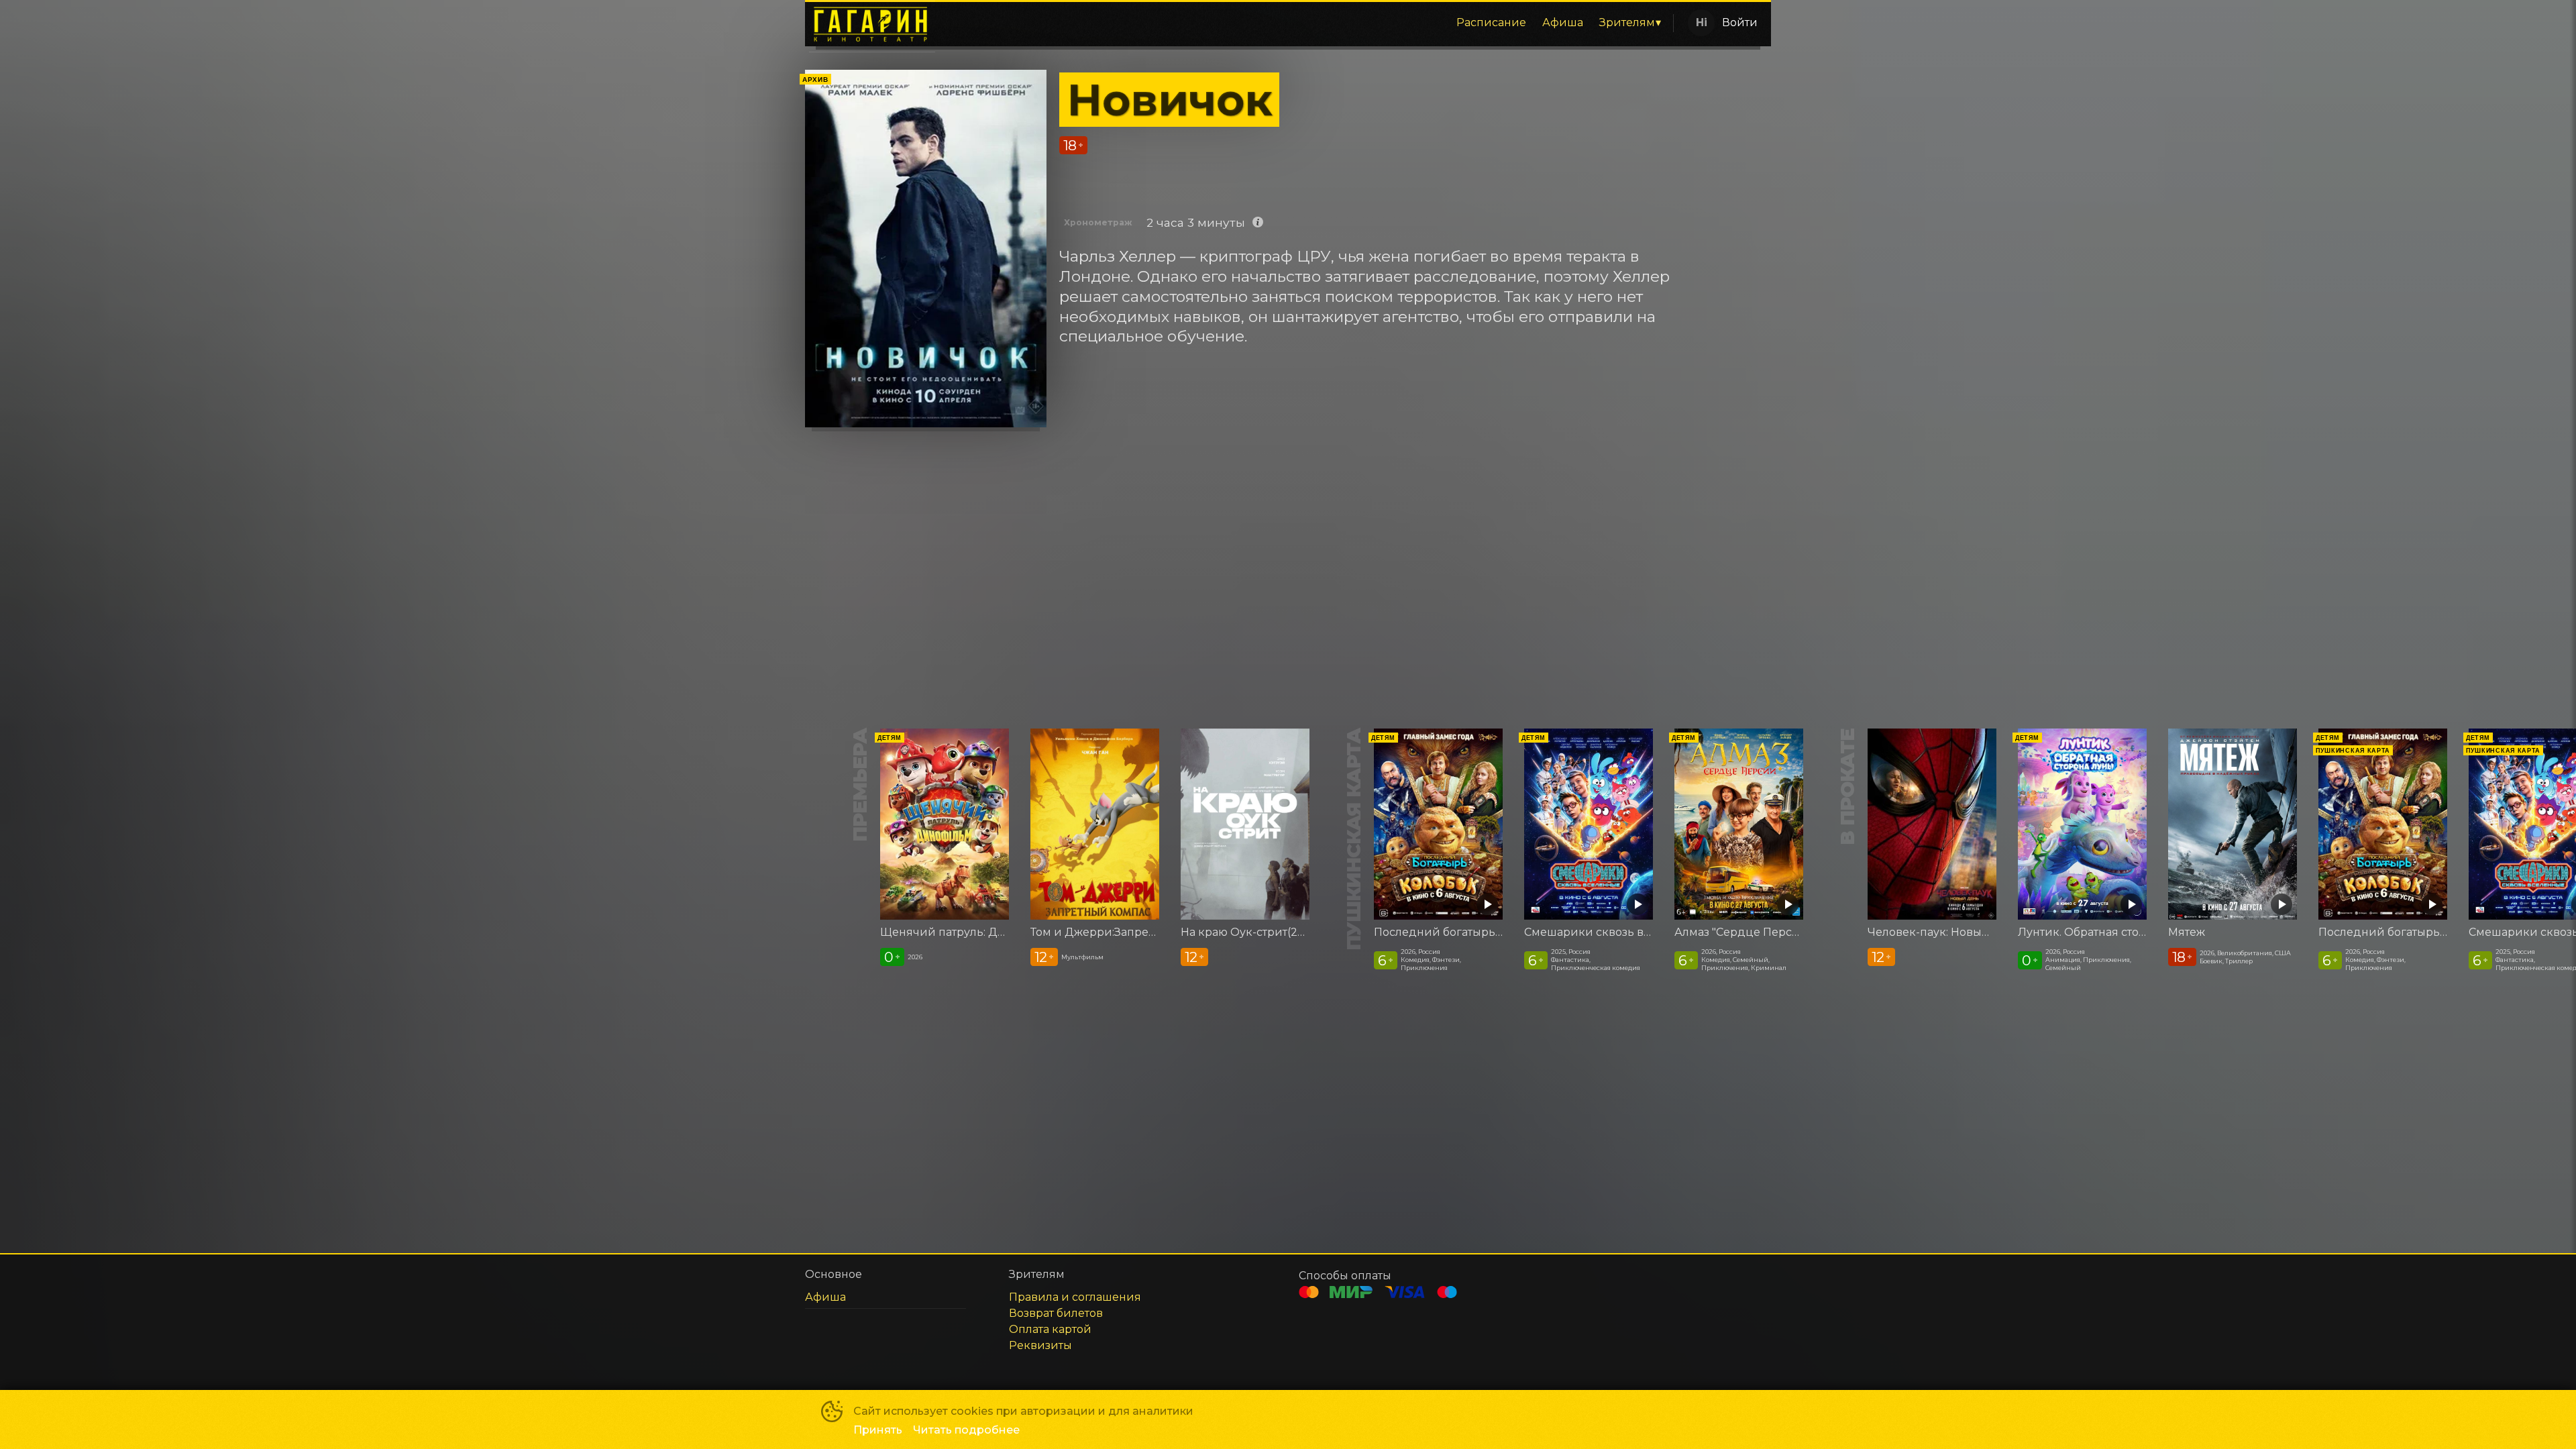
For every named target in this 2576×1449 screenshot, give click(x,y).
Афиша (1563, 22)
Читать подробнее (966, 1430)
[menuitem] (1491, 23)
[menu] (1307, 23)
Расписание (1491, 22)
